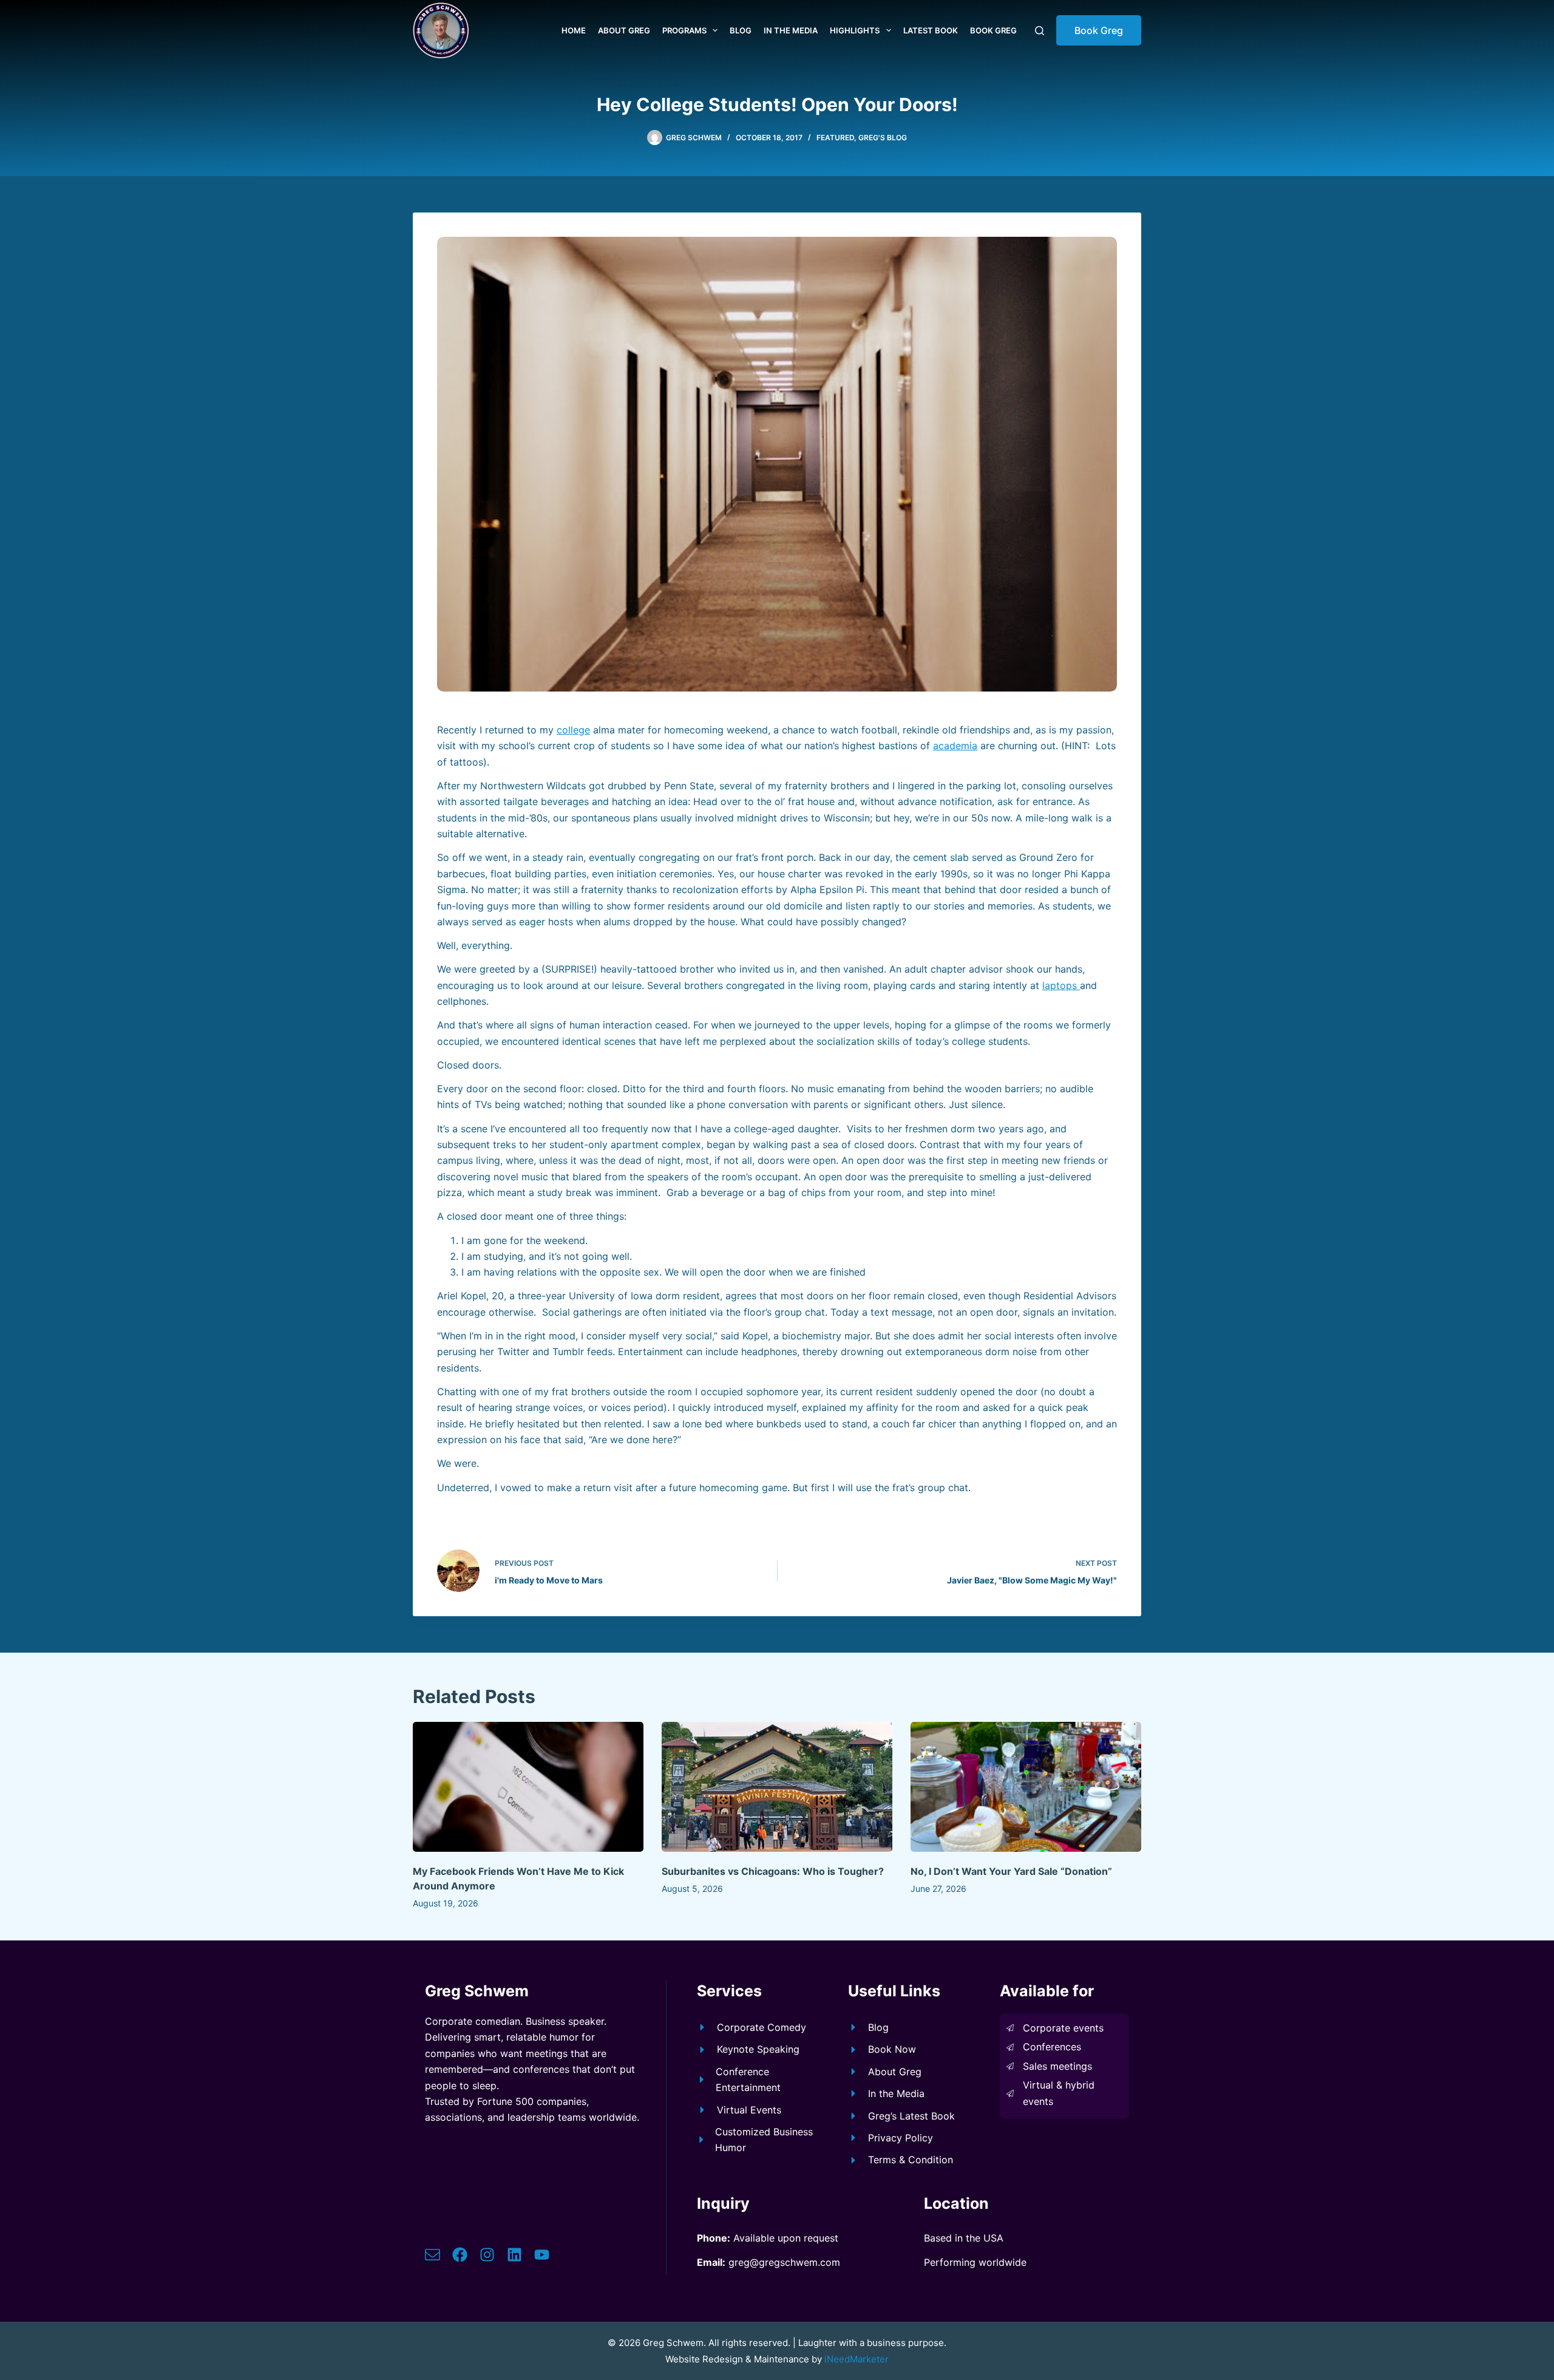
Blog (741, 30)
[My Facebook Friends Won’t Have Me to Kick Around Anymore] (528, 1787)
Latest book (931, 30)
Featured (835, 138)
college (573, 730)
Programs (684, 30)
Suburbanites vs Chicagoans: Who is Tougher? (773, 1871)
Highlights (855, 30)
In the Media (791, 30)
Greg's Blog (883, 138)
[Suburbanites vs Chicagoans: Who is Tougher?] (777, 1787)
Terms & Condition (911, 2160)
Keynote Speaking (758, 2049)
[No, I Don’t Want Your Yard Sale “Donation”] (1026, 1787)
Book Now (892, 2049)
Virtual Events (749, 2110)
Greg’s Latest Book (911, 2116)
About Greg (624, 30)
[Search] (1040, 31)
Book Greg (993, 30)
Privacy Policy (901, 2138)
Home (574, 30)
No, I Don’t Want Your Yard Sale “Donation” (1011, 1871)
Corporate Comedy (762, 2027)
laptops (1061, 985)
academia (955, 746)
